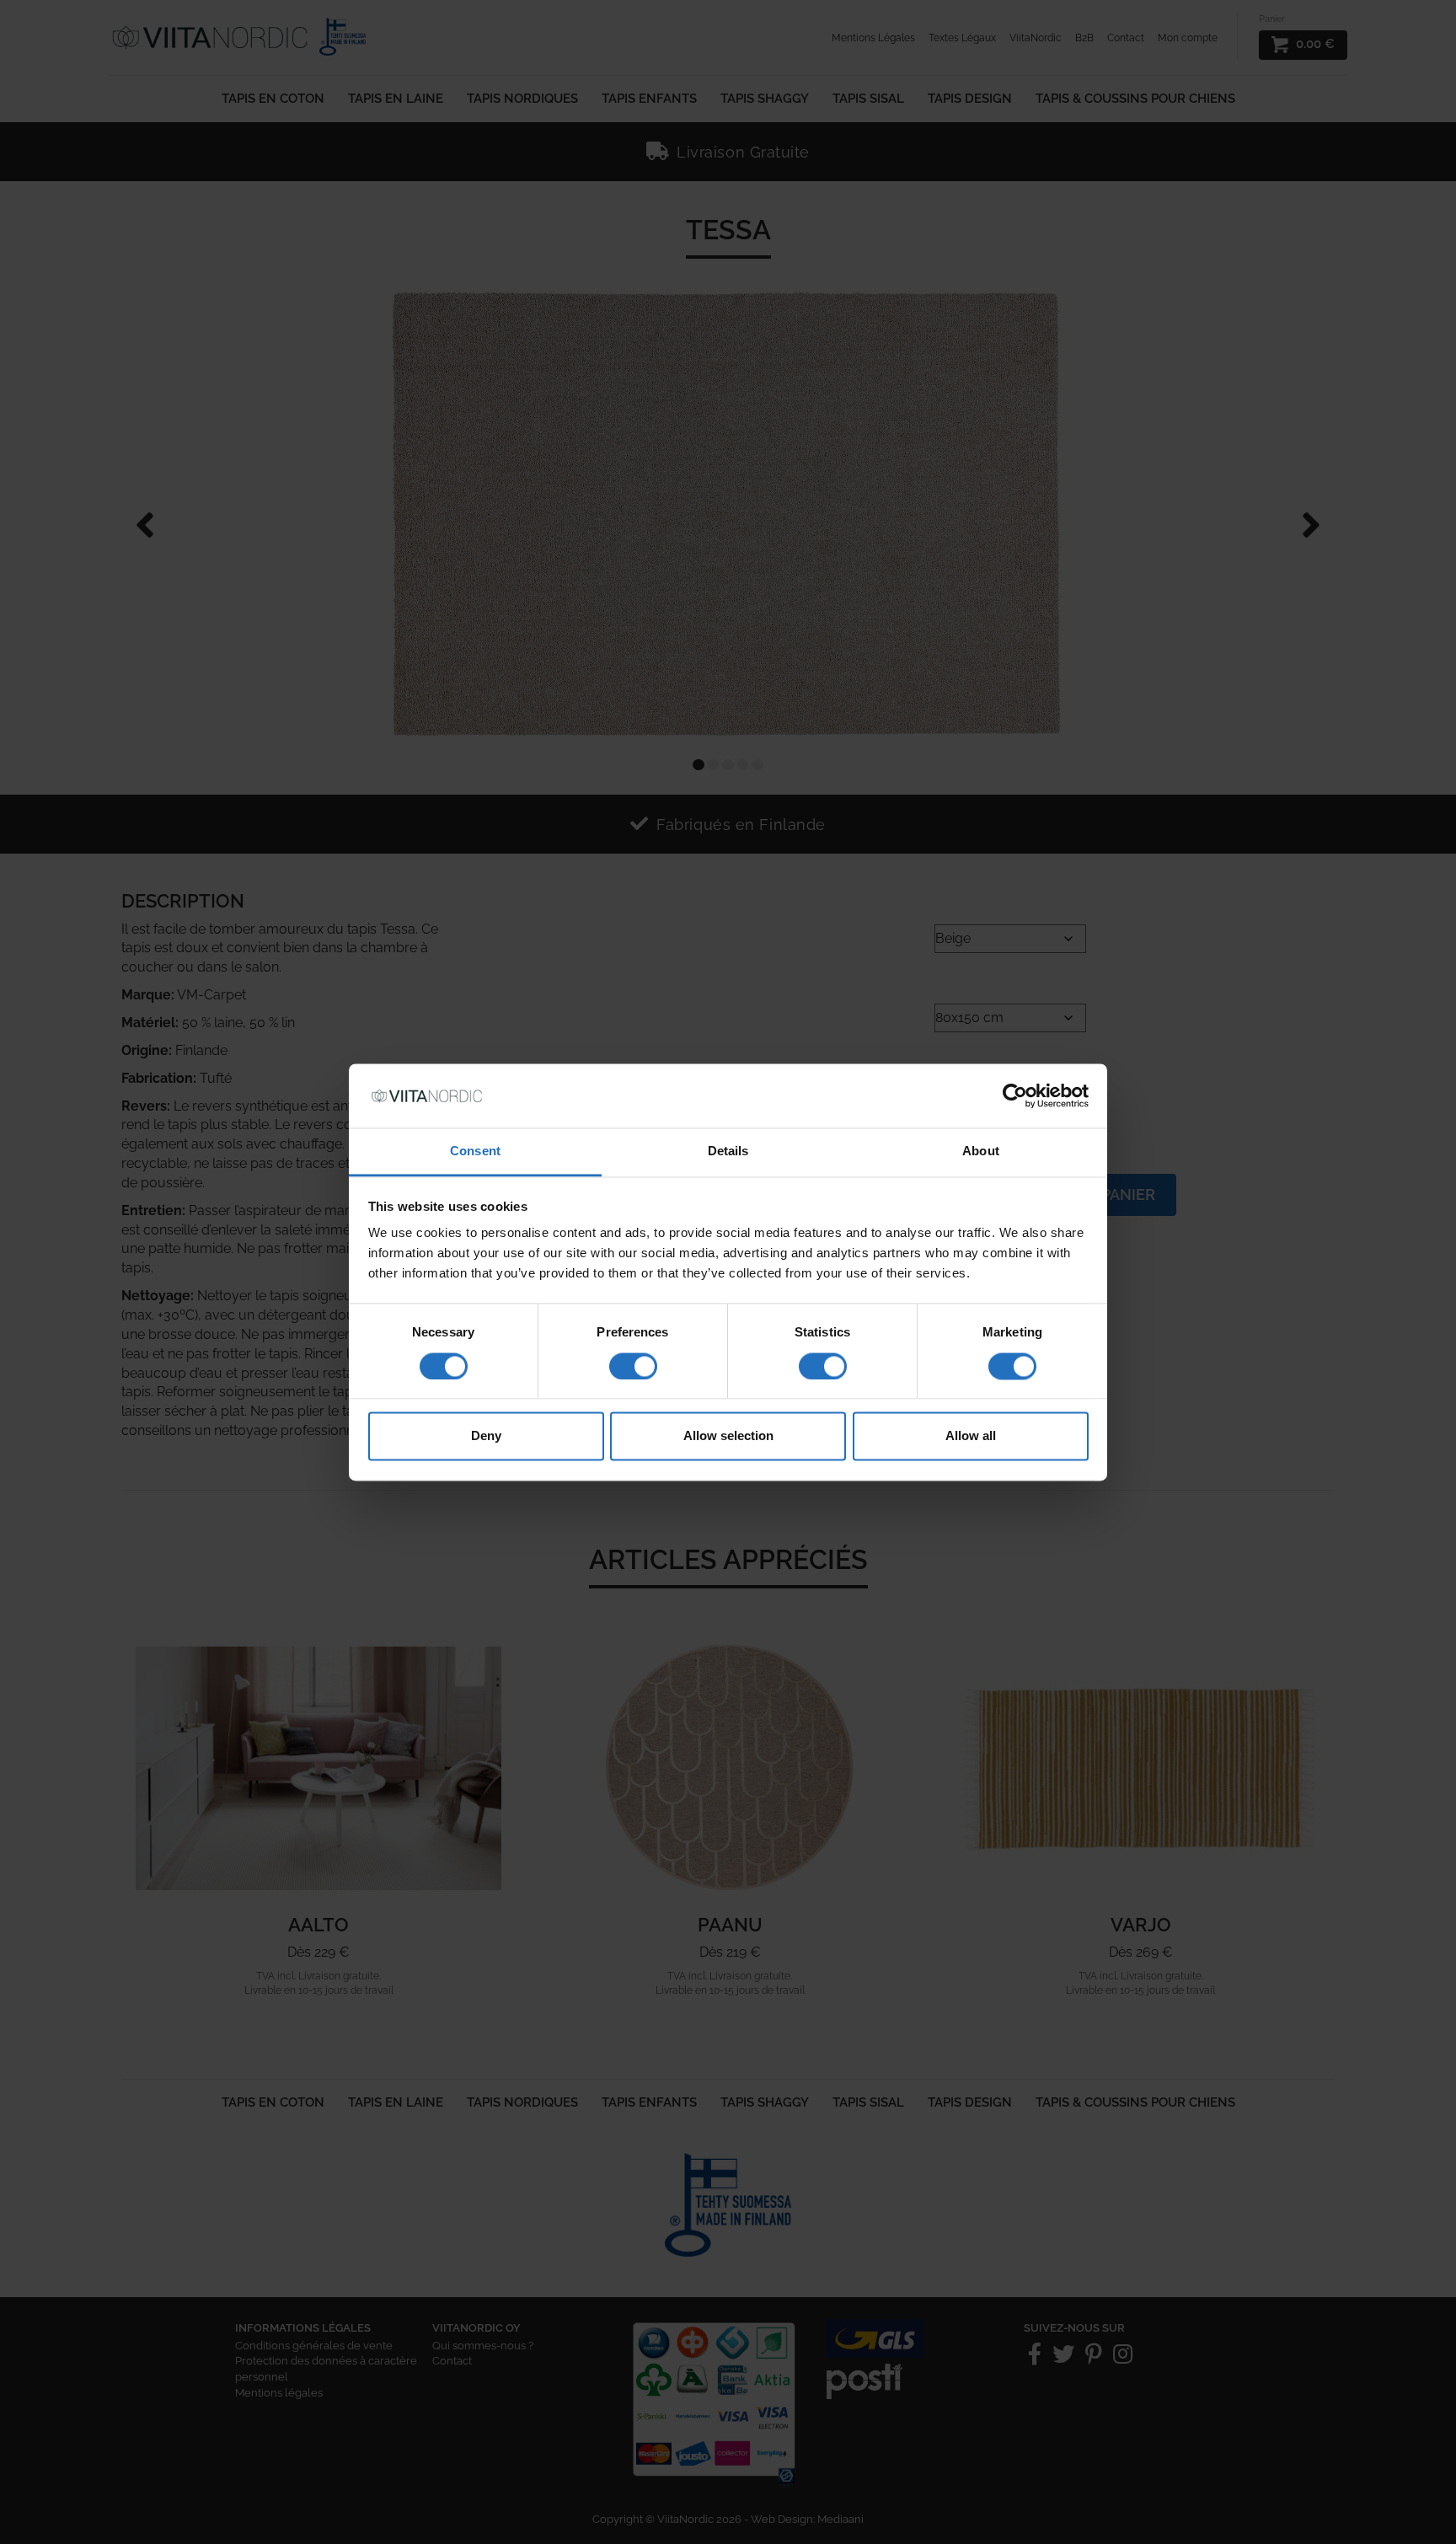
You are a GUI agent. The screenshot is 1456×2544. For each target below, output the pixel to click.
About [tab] (981, 1151)
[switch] (633, 1366)
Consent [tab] (475, 1151)
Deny (486, 1436)
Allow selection (728, 1436)
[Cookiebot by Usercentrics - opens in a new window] (1015, 1095)
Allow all (971, 1436)
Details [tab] (728, 1151)
